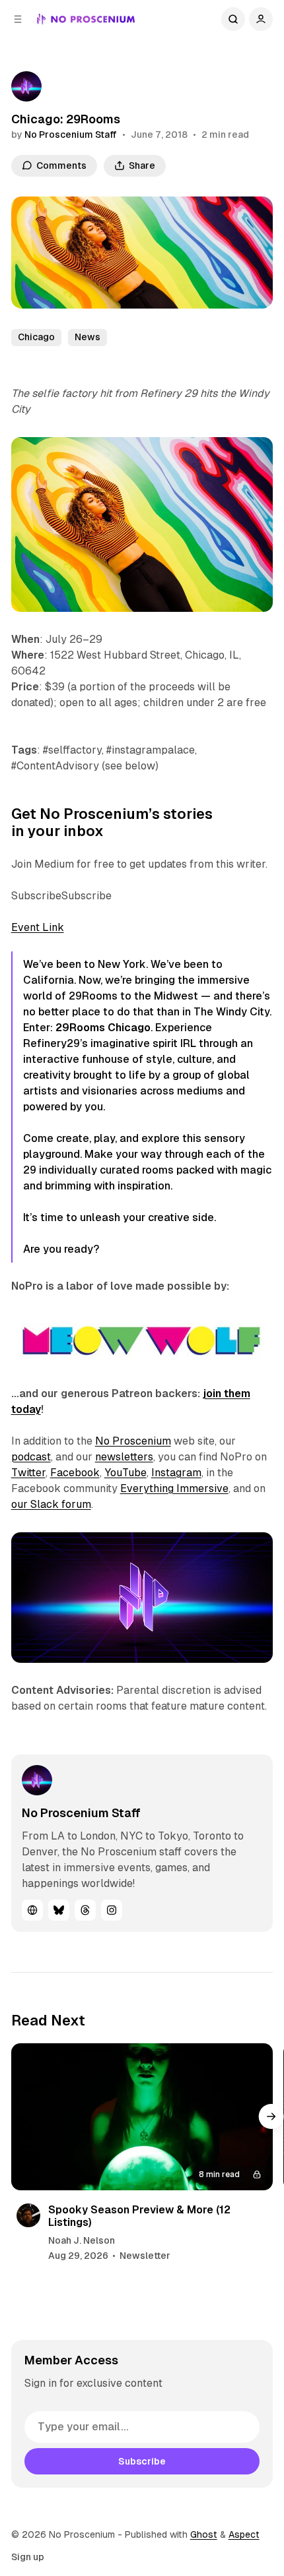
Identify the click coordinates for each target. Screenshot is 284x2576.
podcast (31, 1457)
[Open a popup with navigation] (18, 19)
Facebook (75, 1473)
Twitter (28, 1473)
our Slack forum (51, 1504)
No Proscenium (133, 1441)
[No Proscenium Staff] (26, 86)
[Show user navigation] (261, 19)
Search (233, 19)
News (88, 337)
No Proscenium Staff (71, 135)
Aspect (244, 2534)
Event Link (38, 927)
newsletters (124, 1457)
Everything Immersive (174, 1488)
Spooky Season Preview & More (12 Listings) (139, 2216)
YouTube (125, 1473)
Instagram (176, 1473)
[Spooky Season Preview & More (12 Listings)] (142, 2117)
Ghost (204, 2534)
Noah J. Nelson (82, 2240)
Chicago (36, 337)
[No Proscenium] (86, 19)
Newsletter (145, 2256)
